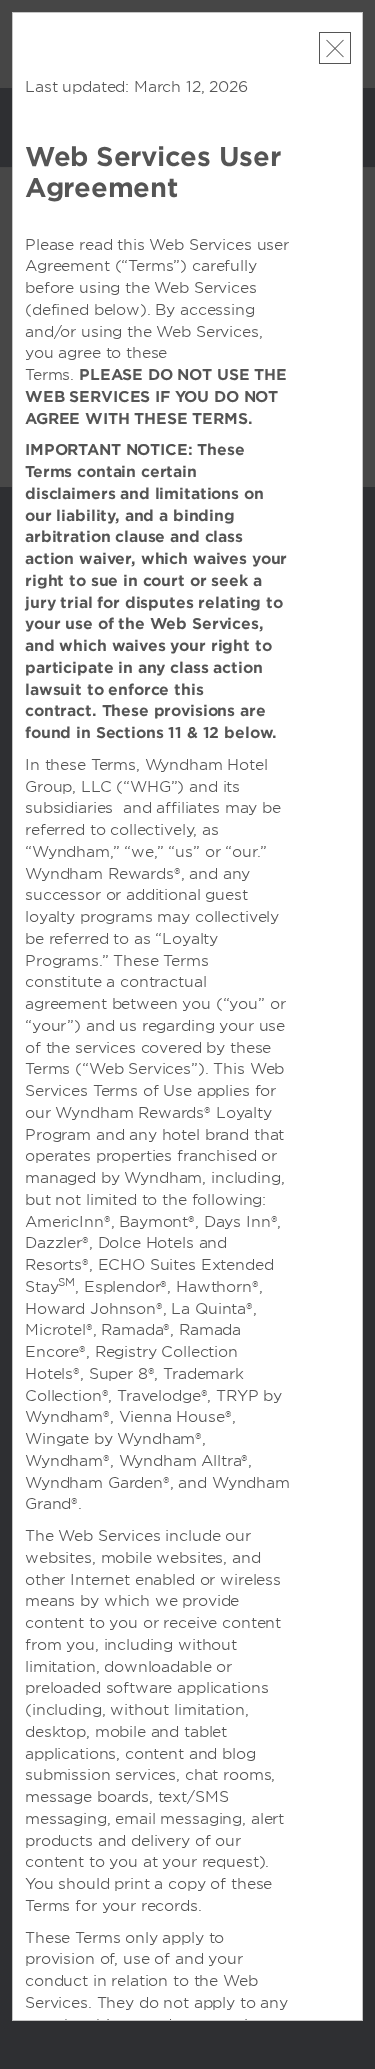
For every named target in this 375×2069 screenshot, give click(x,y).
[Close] (335, 48)
